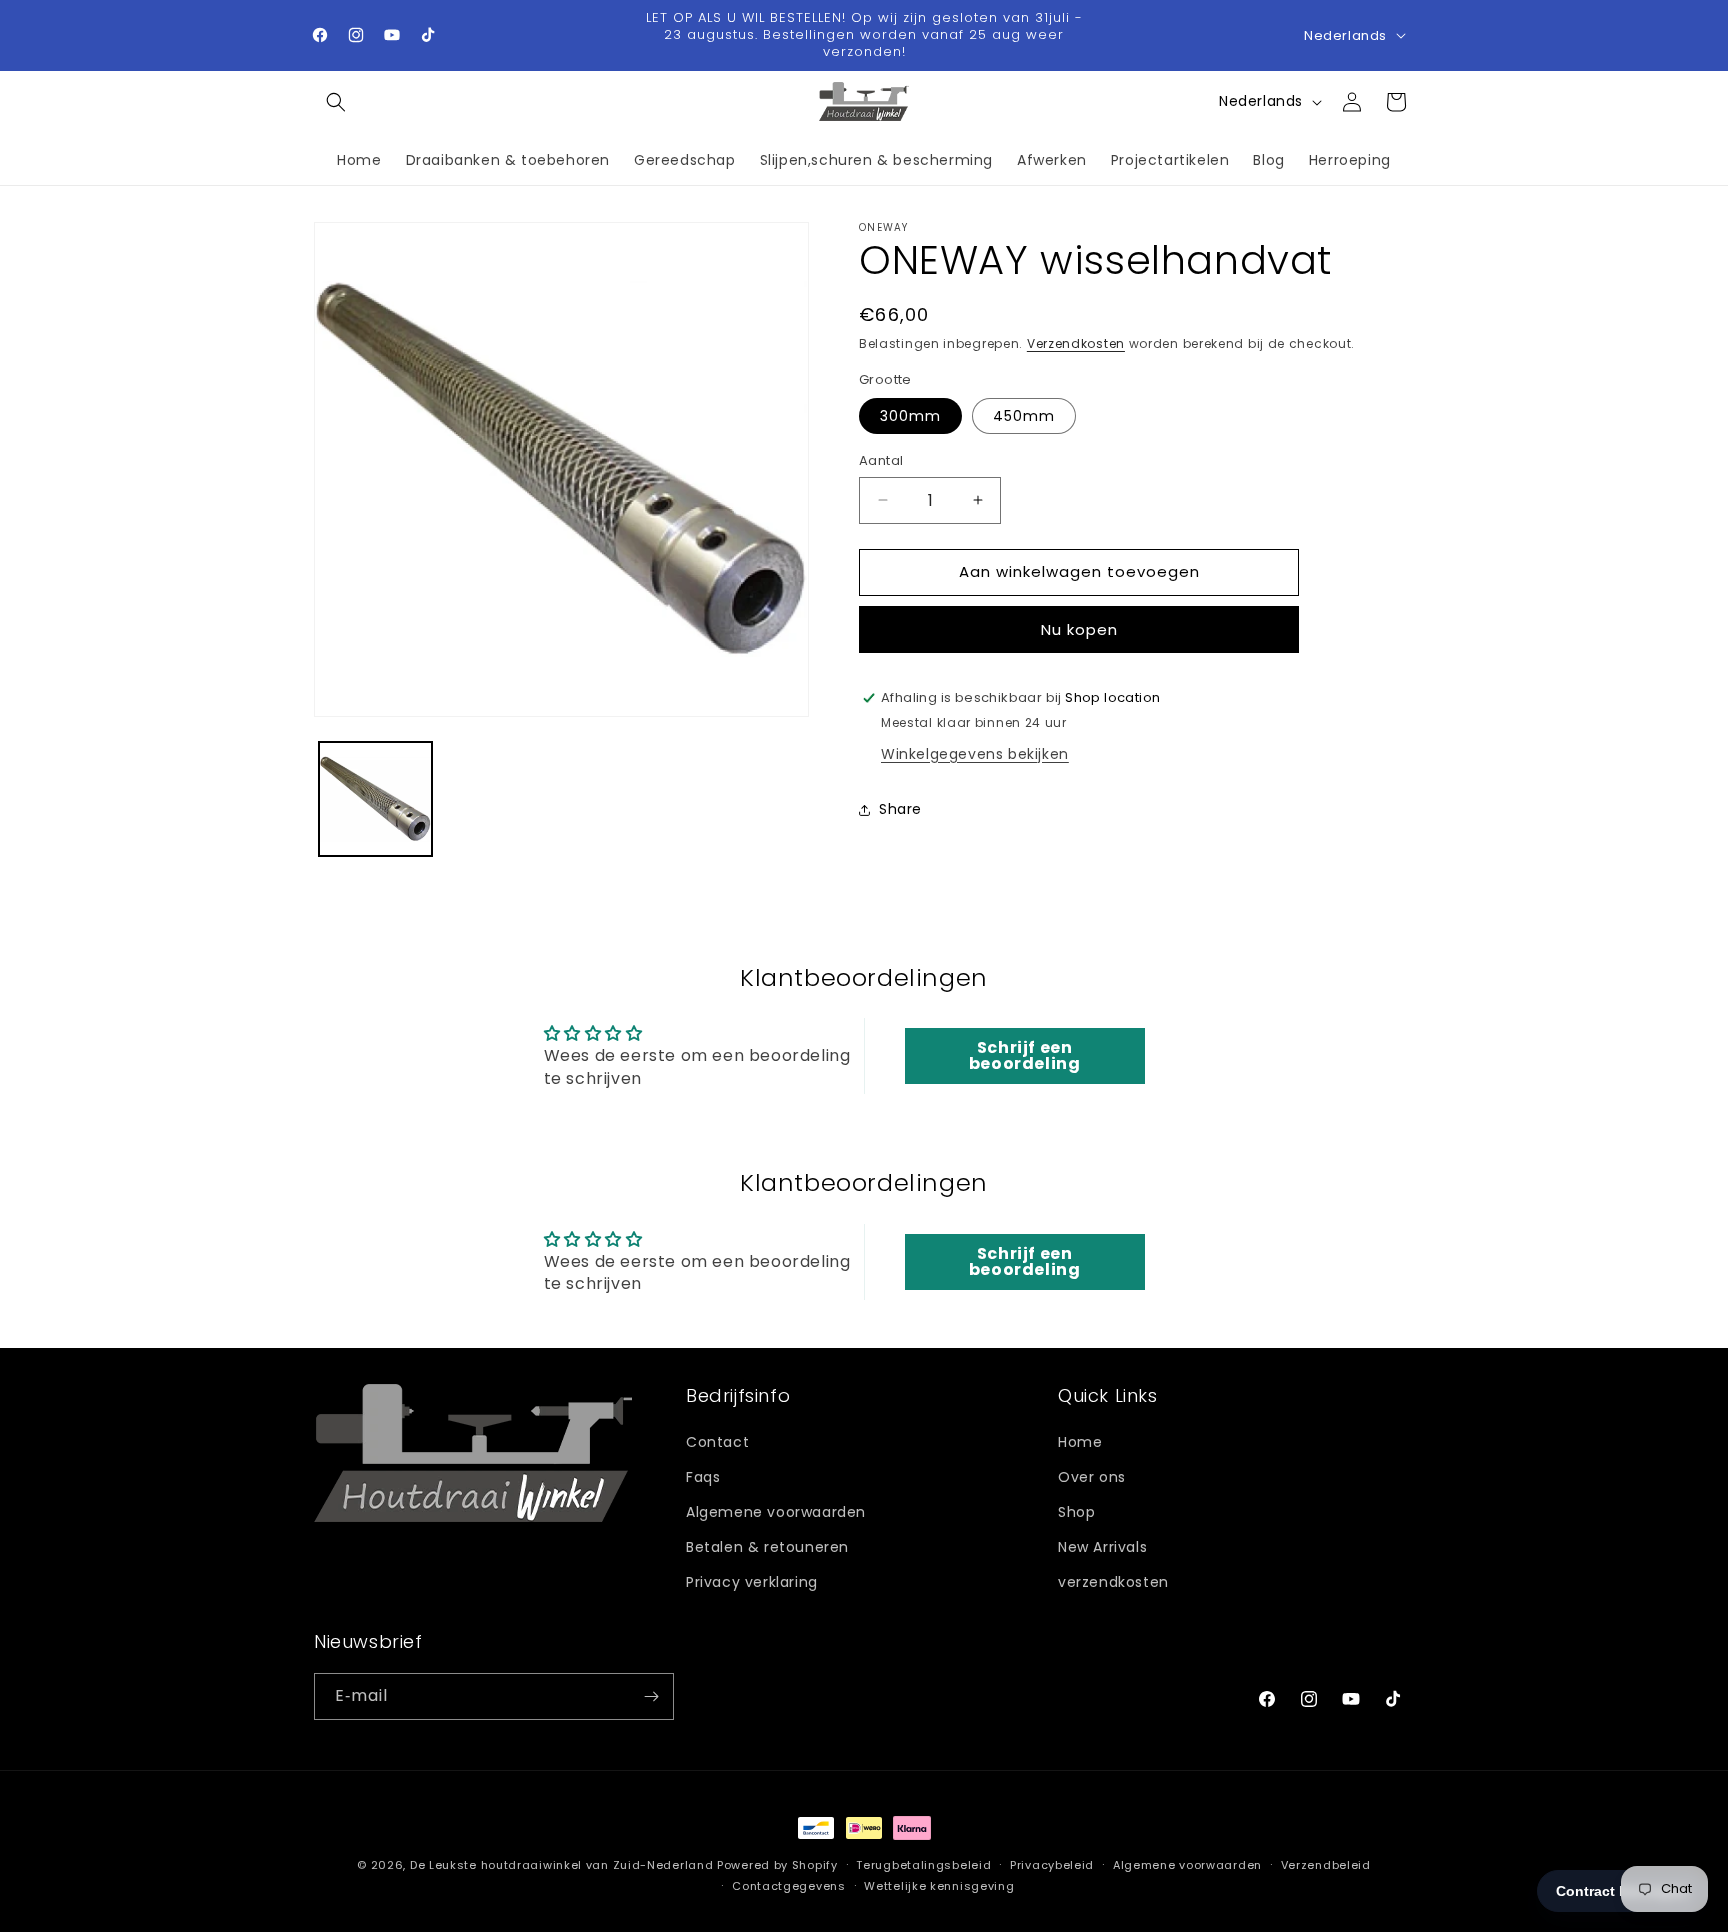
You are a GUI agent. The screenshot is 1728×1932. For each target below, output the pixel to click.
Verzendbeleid (1326, 1865)
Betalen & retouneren (767, 1547)
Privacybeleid (1052, 1865)
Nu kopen (1079, 629)
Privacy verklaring (752, 1582)
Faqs (703, 1476)
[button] (336, 102)
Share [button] (900, 809)
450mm (1024, 416)
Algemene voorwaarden (776, 1511)
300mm (910, 416)
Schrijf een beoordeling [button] (1025, 1055)
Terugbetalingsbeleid (923, 1865)
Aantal (881, 460)
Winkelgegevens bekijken (975, 754)
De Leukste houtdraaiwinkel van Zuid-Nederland (562, 1865)
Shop (1076, 1511)
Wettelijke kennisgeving (939, 1886)
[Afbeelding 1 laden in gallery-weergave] (375, 798)
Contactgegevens (789, 1886)
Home (1080, 1441)
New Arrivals (1102, 1547)
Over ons (1092, 1476)
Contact (717, 1441)
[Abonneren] (651, 1696)
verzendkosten (1113, 1582)
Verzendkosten (1076, 343)
